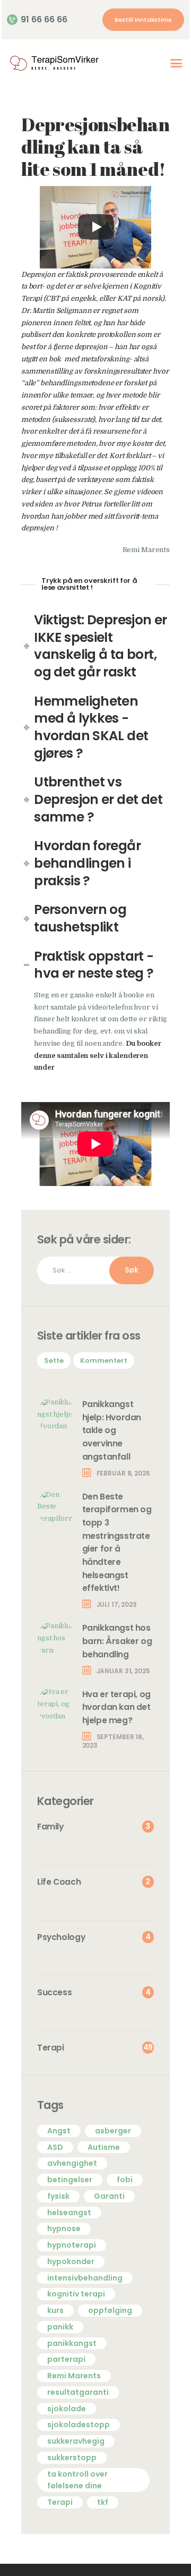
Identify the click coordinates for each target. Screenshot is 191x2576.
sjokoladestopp (79, 2425)
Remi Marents (74, 2376)
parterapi (66, 2359)
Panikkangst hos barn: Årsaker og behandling (117, 1641)
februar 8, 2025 (123, 1473)
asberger (113, 2131)
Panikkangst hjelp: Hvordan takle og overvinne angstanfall (112, 1430)
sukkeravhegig (76, 2441)
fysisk (58, 2196)
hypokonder (71, 2261)
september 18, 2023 (113, 1741)
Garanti (109, 2196)
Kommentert (104, 1361)
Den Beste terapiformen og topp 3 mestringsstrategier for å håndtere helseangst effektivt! (117, 1542)
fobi (125, 2180)
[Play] (96, 227)
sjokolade (67, 2409)
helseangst (69, 2213)
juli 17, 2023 (117, 1604)
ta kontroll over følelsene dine (77, 2480)
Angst (59, 2131)
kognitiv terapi (76, 2294)
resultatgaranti (78, 2392)
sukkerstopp (72, 2458)
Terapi (60, 2502)
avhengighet (72, 2163)
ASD (55, 2147)
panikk (60, 2327)
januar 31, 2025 (123, 1671)
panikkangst (72, 2343)
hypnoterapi (72, 2245)
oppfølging (110, 2310)
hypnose (64, 2228)
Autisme (104, 2147)
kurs (55, 2310)
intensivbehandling (85, 2278)
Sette (54, 1361)
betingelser (70, 2180)
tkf (103, 2502)
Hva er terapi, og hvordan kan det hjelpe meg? (116, 1707)
